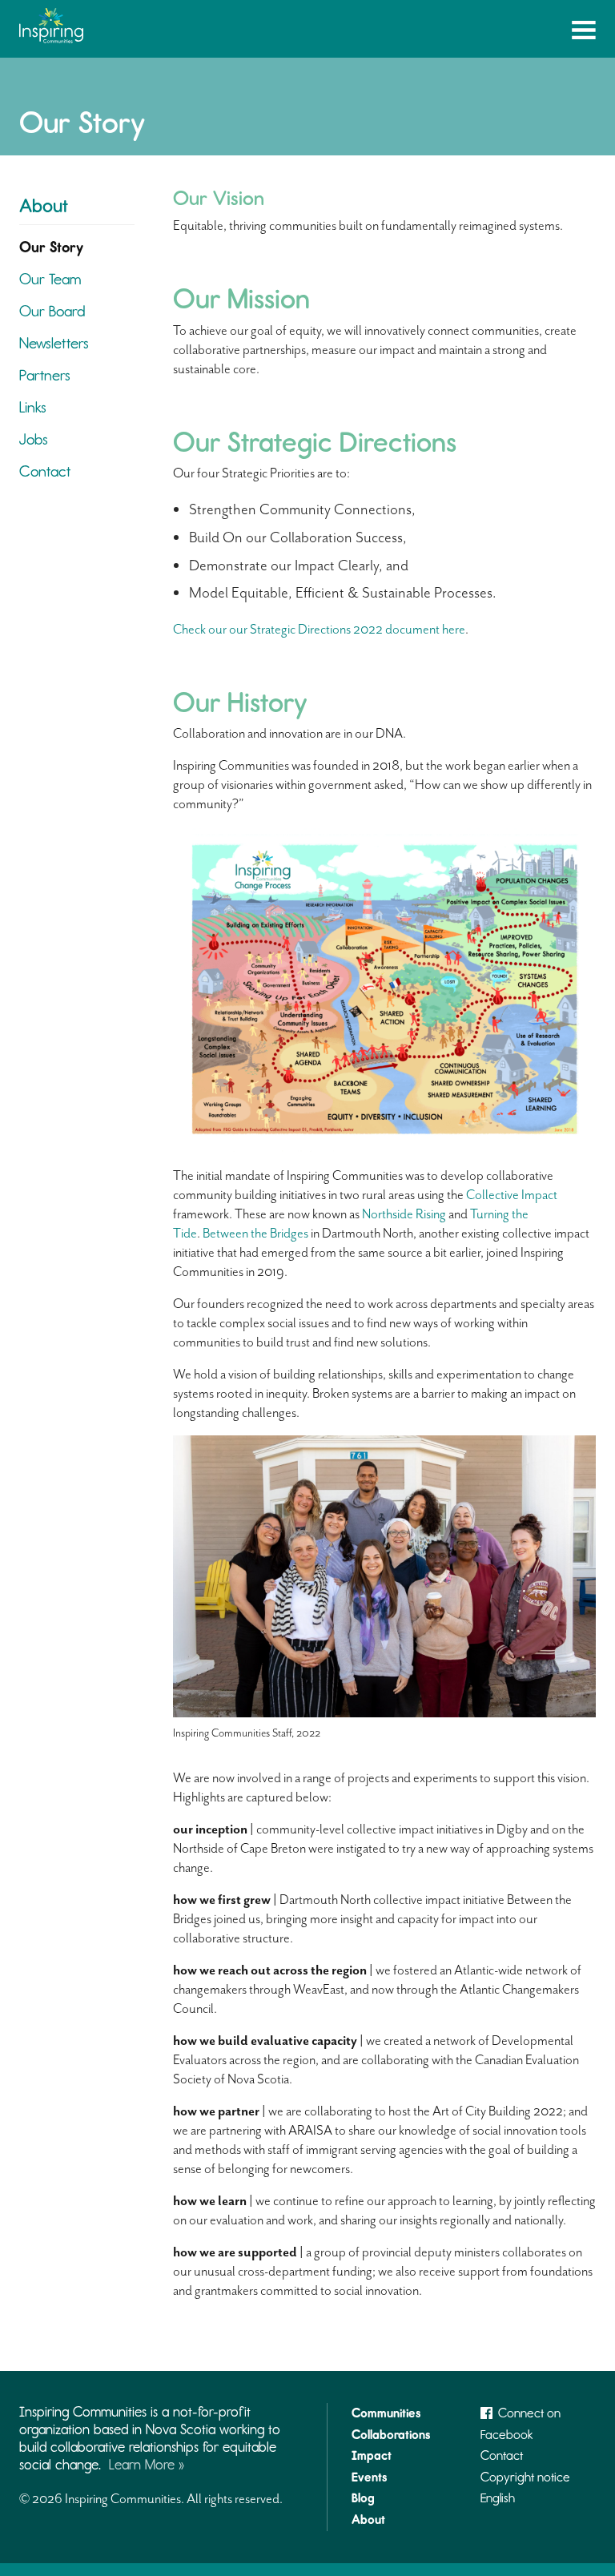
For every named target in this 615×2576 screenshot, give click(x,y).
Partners (45, 375)
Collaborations (391, 2435)
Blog (363, 2498)
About (44, 205)
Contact (45, 471)
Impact (372, 2455)
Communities (386, 2413)
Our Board (52, 311)
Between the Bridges (255, 1233)
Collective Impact (512, 1195)
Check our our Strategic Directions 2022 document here (319, 629)
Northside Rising (404, 1214)
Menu (584, 33)
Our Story (51, 247)
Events (369, 2477)
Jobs (34, 439)
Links (33, 407)
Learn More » (147, 2465)
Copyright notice (525, 2477)
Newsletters (54, 343)
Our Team (50, 279)
